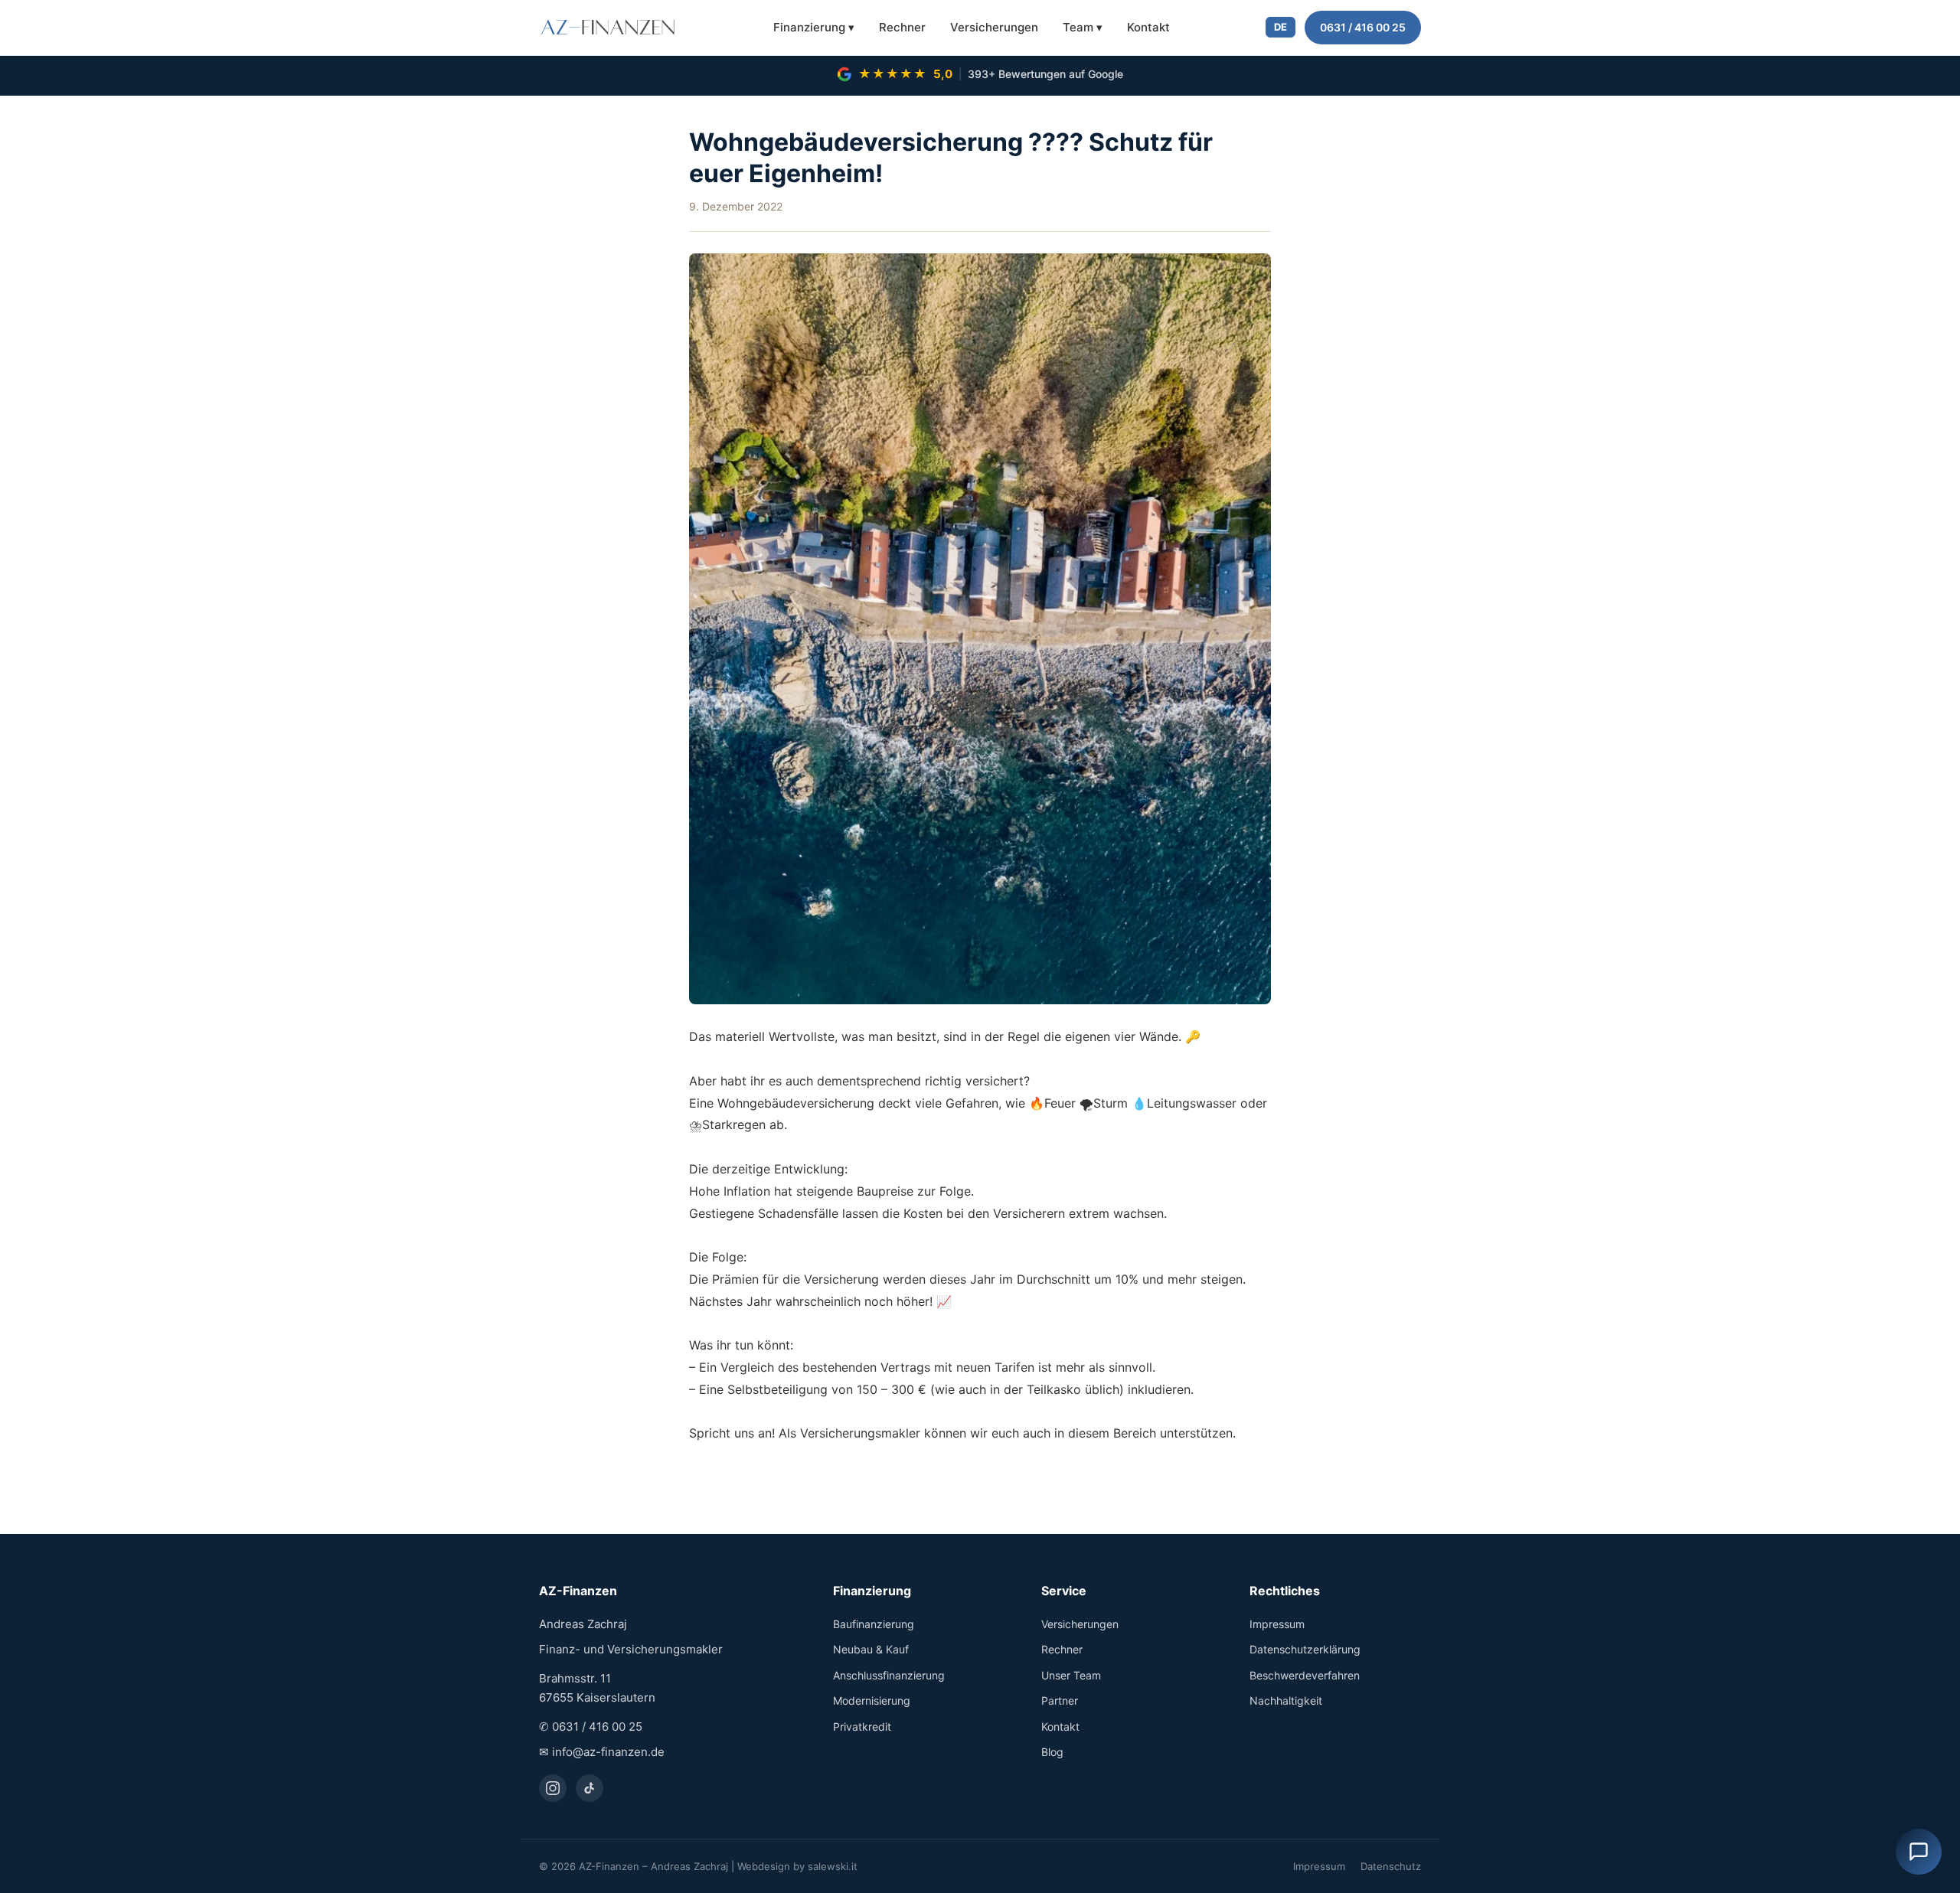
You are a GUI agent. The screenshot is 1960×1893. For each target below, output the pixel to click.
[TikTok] (590, 1788)
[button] (1919, 1852)
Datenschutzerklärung (1305, 1649)
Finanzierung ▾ (814, 27)
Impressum (1277, 1624)
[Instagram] (553, 1788)
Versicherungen (994, 27)
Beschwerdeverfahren (1305, 1675)
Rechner (902, 27)
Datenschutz (1391, 1866)
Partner (1060, 1700)
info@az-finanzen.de (608, 1752)
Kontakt (1148, 27)
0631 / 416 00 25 (1363, 27)
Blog (1052, 1752)
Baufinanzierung (874, 1624)
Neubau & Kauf (871, 1649)
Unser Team (1071, 1675)
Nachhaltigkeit (1286, 1700)
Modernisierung (872, 1700)
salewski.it (833, 1866)
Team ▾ (1083, 27)
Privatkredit (862, 1727)
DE (1281, 27)
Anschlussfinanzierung (889, 1675)
